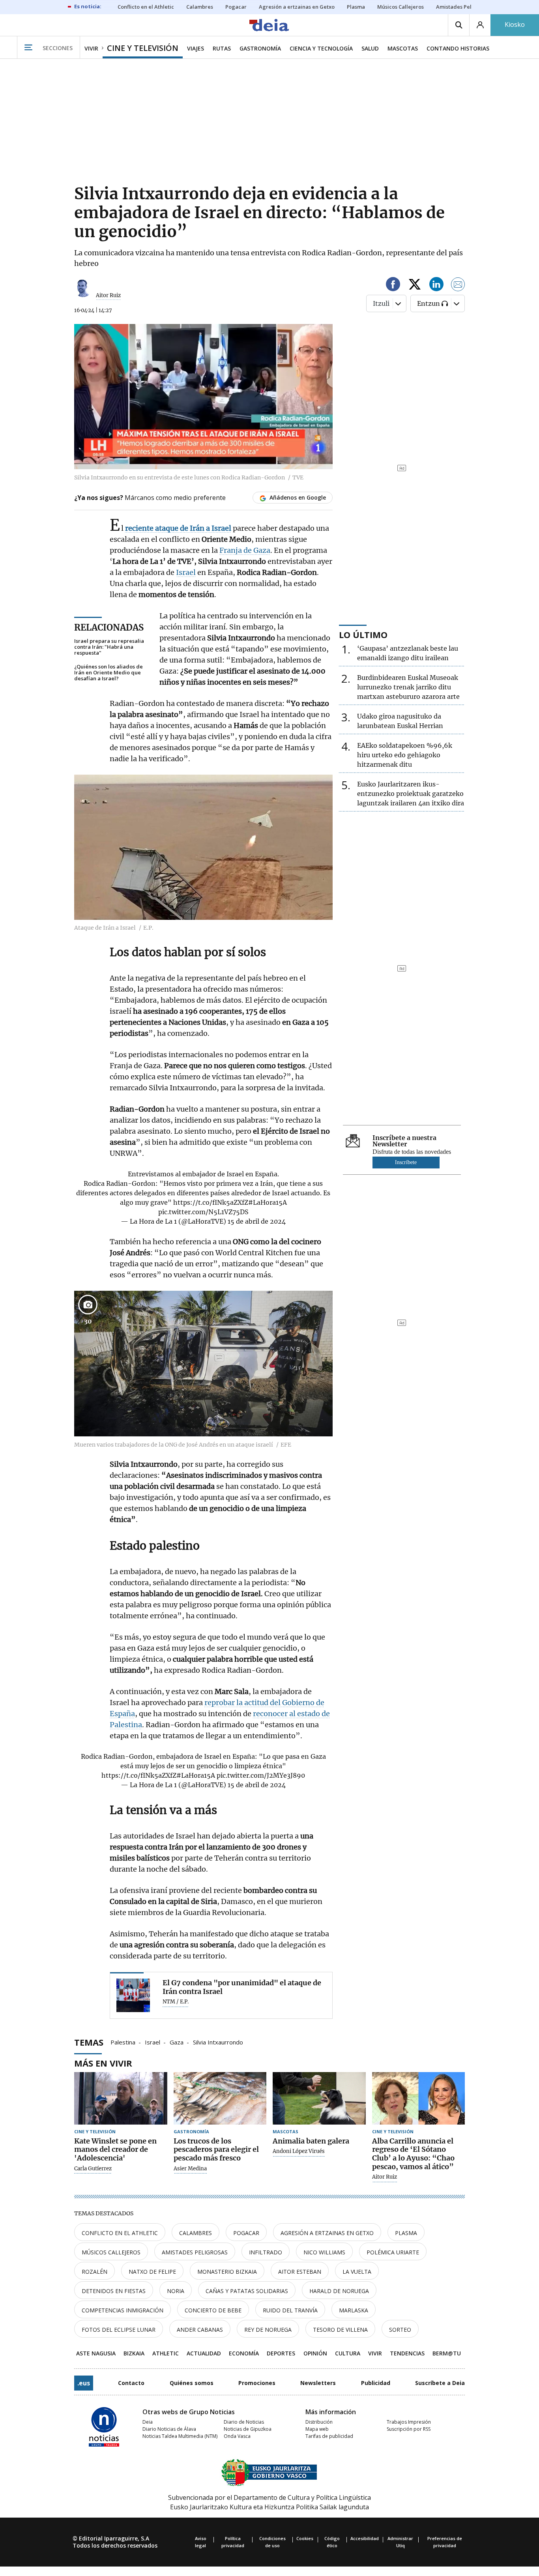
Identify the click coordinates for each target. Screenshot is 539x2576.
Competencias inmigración (123, 2310)
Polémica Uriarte (393, 2252)
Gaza (177, 2042)
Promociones (257, 2383)
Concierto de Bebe (213, 2310)
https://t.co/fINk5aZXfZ (211, 1202)
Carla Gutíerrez (93, 2169)
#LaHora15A (268, 1202)
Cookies (305, 2538)
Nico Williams (324, 2252)
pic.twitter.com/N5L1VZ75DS (203, 1212)
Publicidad (376, 2383)
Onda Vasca (237, 2436)
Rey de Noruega (268, 2330)
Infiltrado (266, 2252)
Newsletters (318, 2383)
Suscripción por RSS (409, 2429)
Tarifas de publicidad (329, 2436)
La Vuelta (357, 2272)
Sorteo (400, 2330)
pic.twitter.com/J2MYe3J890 (261, 1775)
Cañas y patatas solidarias (247, 2291)
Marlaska (354, 2310)
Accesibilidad (365, 2538)
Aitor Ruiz (108, 295)
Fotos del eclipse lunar (119, 2330)
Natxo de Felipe (152, 2272)
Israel (186, 572)
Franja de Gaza (245, 550)
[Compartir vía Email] (458, 285)
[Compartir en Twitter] (415, 285)
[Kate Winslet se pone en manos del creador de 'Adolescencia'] (121, 2098)
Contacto (131, 2383)
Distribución (319, 2422)
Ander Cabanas (200, 2330)
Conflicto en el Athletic (120, 2233)
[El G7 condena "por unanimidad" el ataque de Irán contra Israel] (133, 1995)
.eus (84, 2383)
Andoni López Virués (299, 2151)
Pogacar (246, 2233)
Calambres (196, 2233)
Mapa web (317, 2429)
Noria (176, 2291)
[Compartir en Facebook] (393, 285)
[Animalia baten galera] (319, 2098)
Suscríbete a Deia (440, 2383)
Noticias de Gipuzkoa (248, 2429)
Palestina (123, 2042)
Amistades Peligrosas (195, 2252)
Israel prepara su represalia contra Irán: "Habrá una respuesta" (109, 647)
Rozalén (95, 2272)
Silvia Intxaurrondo (218, 2042)
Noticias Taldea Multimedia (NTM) (180, 2436)
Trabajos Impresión (409, 2422)
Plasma (406, 2233)
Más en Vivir (103, 2063)
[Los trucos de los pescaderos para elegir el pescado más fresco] (220, 2098)
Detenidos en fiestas (114, 2291)
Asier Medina (190, 2169)
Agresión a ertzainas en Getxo (327, 2233)
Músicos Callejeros (111, 2252)
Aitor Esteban (300, 2272)
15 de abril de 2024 (257, 1221)
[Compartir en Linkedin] (436, 285)
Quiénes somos (192, 2383)
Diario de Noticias (244, 2422)
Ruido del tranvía (290, 2310)
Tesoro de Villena (340, 2330)
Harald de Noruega (339, 2291)
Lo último (363, 635)
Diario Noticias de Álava (169, 2429)
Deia (148, 2422)
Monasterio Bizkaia (227, 2272)
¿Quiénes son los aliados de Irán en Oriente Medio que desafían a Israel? (109, 673)
